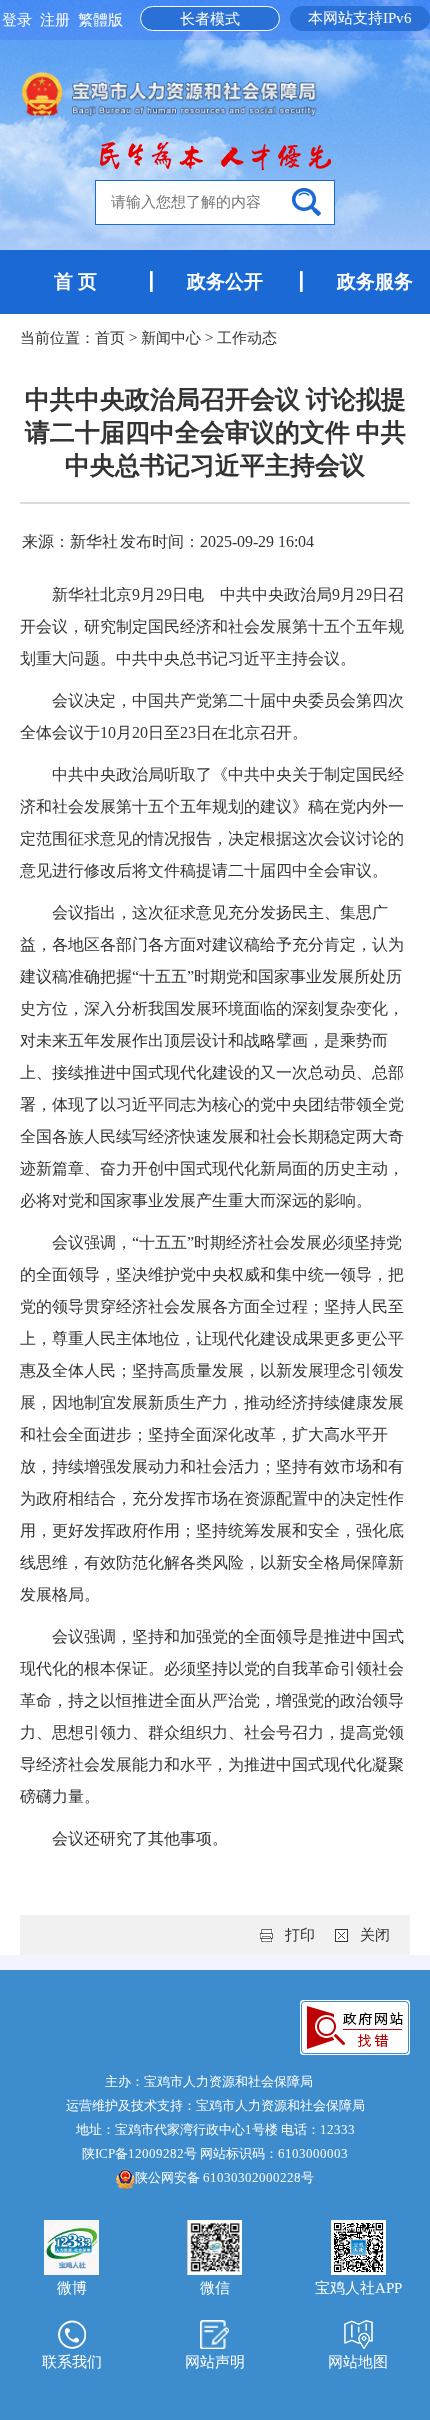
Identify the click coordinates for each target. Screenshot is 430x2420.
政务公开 (225, 281)
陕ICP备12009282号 (139, 2153)
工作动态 (247, 338)
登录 (19, 20)
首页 (110, 338)
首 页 (75, 281)
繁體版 (100, 20)
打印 (300, 1935)
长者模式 (210, 19)
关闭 (375, 1935)
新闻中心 (171, 338)
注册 (57, 20)
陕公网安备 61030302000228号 (224, 2177)
